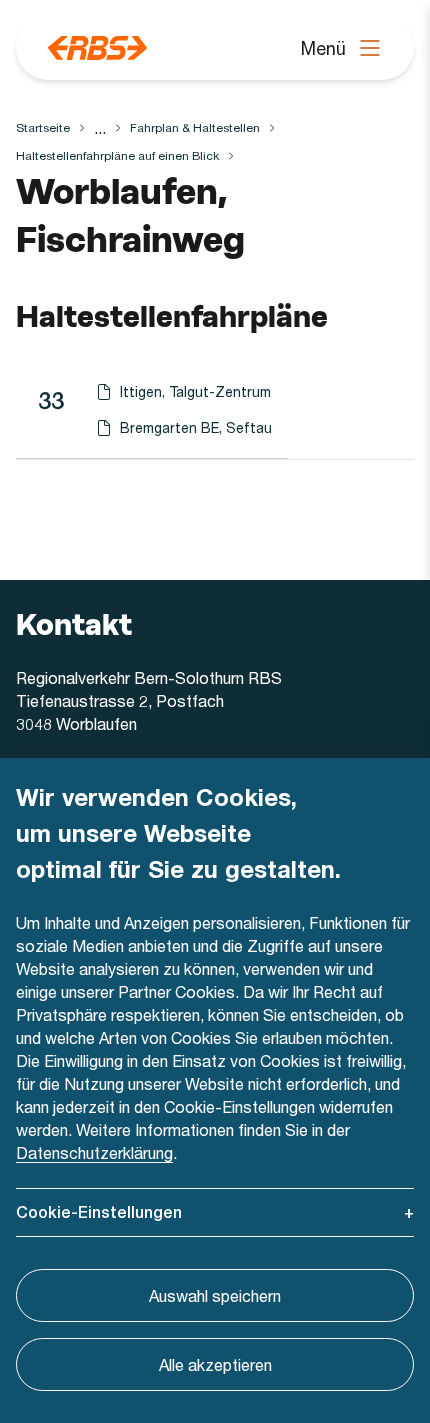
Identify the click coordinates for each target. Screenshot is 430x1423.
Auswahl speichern (215, 1295)
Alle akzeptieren (215, 1364)
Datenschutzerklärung (94, 1152)
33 (51, 400)
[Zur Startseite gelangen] (97, 48)
